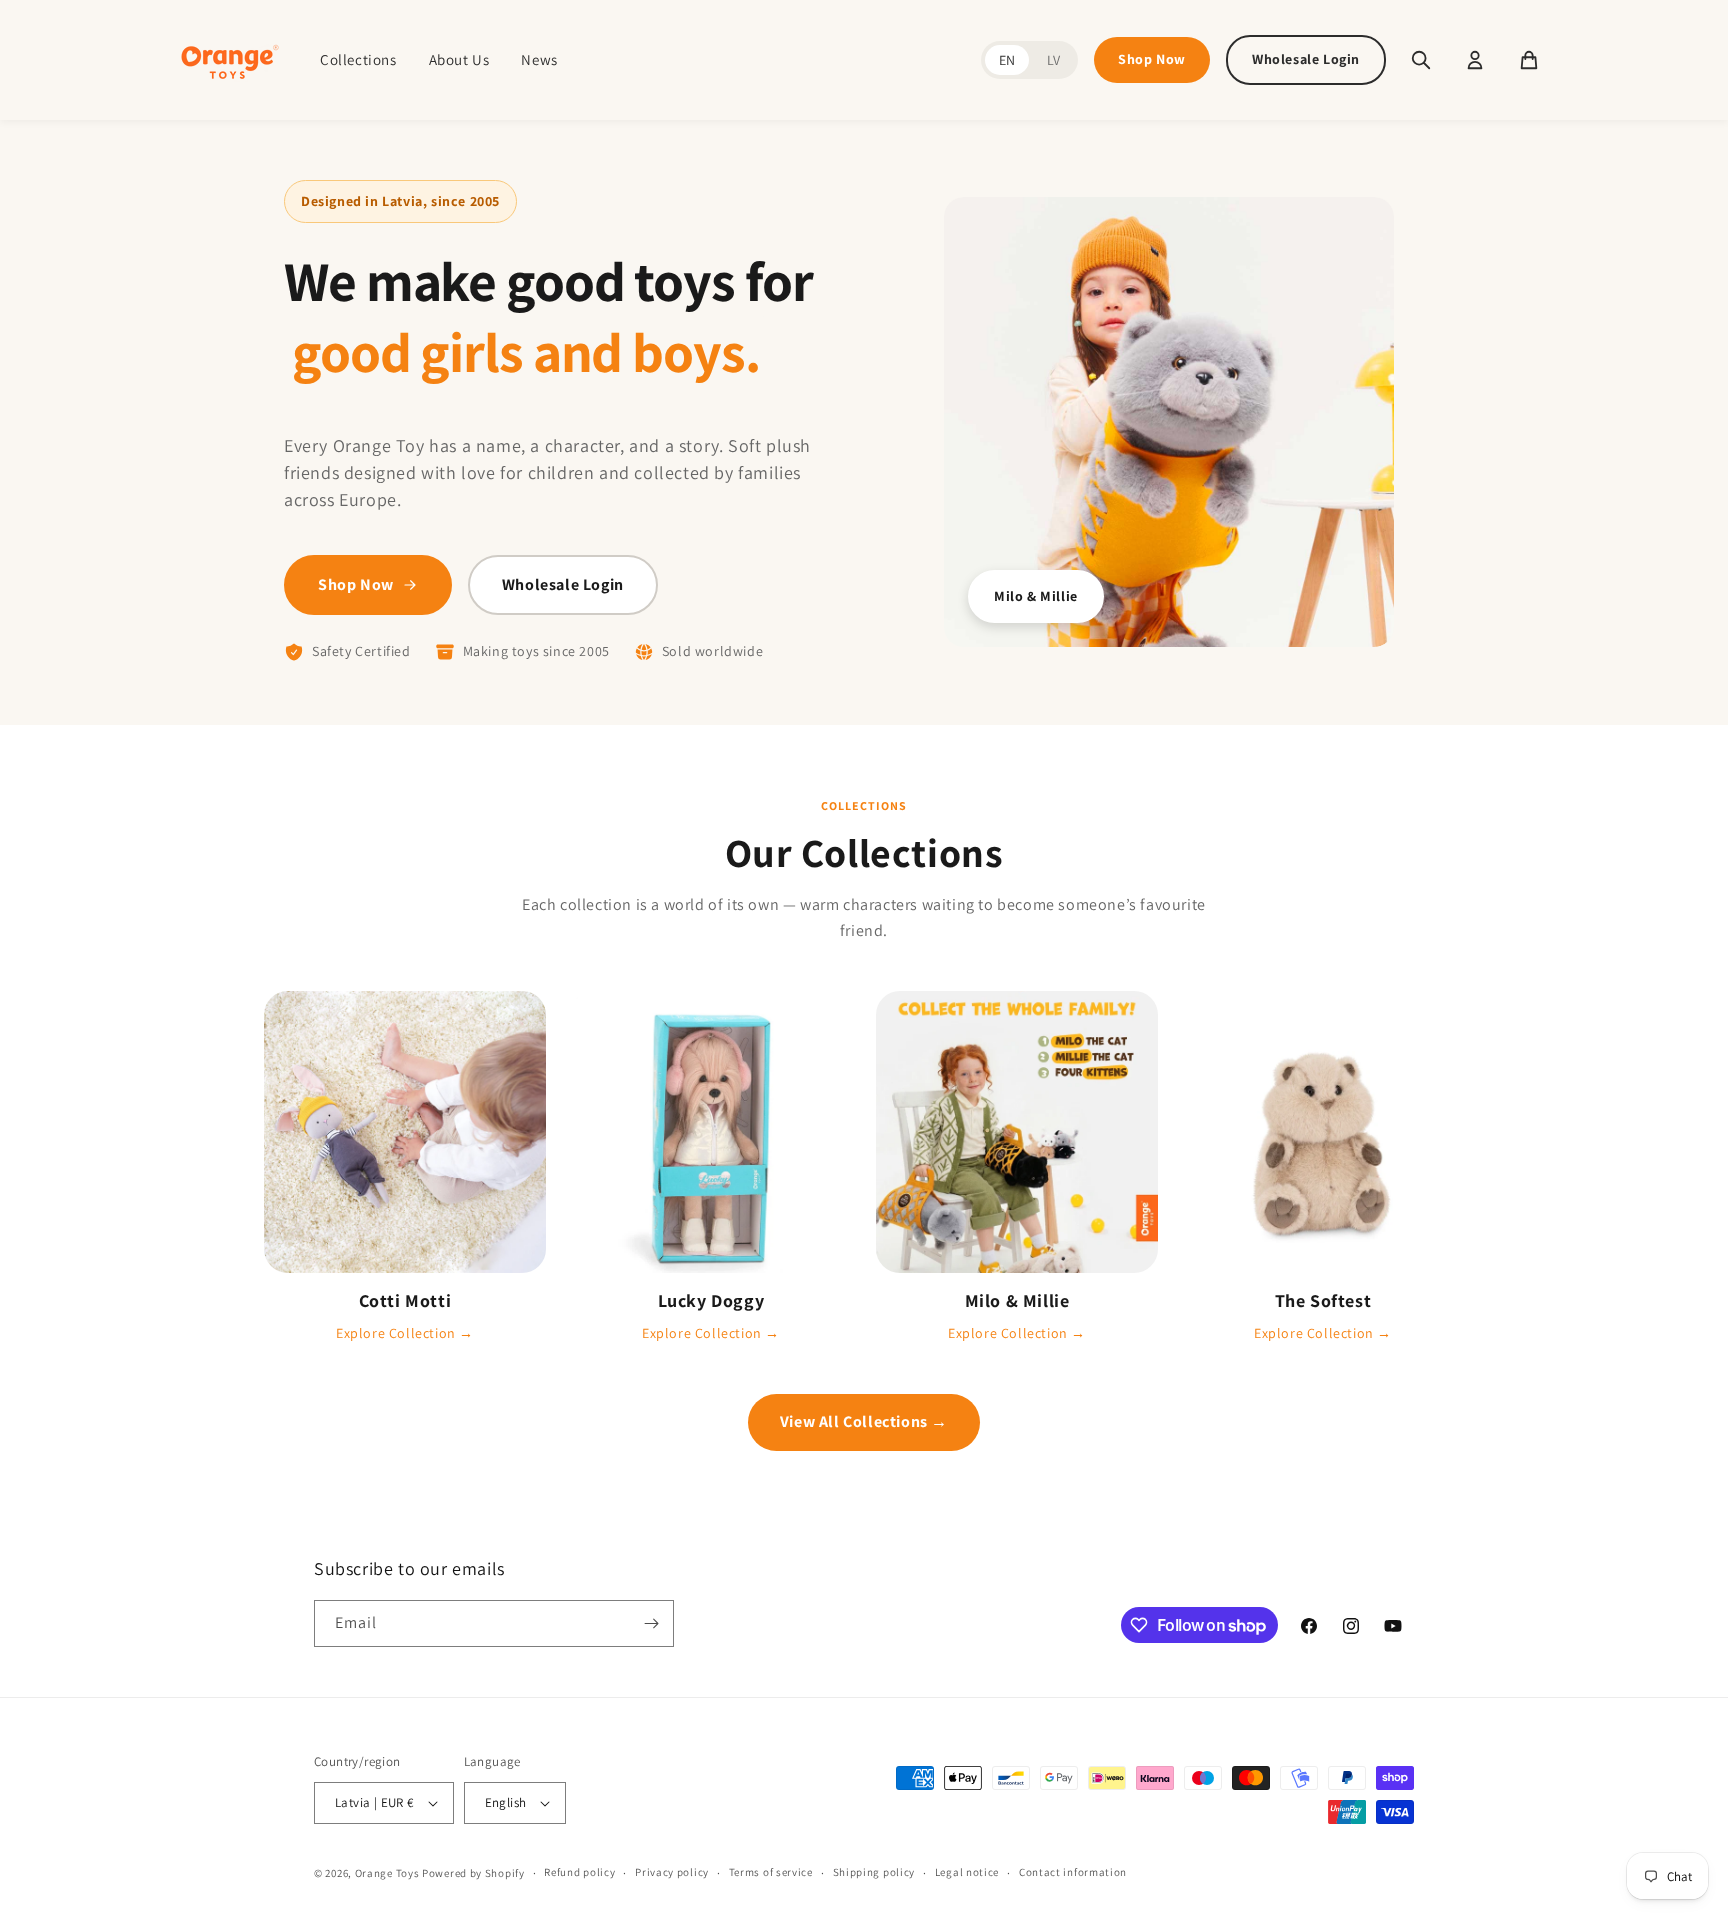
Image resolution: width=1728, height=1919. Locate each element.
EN (1007, 60)
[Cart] (1529, 60)
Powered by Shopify (473, 1873)
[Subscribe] (651, 1623)
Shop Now (1152, 59)
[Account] (1475, 60)
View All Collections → (864, 1421)
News (539, 59)
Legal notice (967, 1872)
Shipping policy (874, 1872)
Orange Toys (387, 1873)
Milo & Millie (1036, 596)
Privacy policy (672, 1872)
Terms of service (771, 1872)
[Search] (1421, 60)
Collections (358, 59)
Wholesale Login (1306, 59)
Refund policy (579, 1872)
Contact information (1073, 1872)
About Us (459, 59)
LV (1053, 60)
